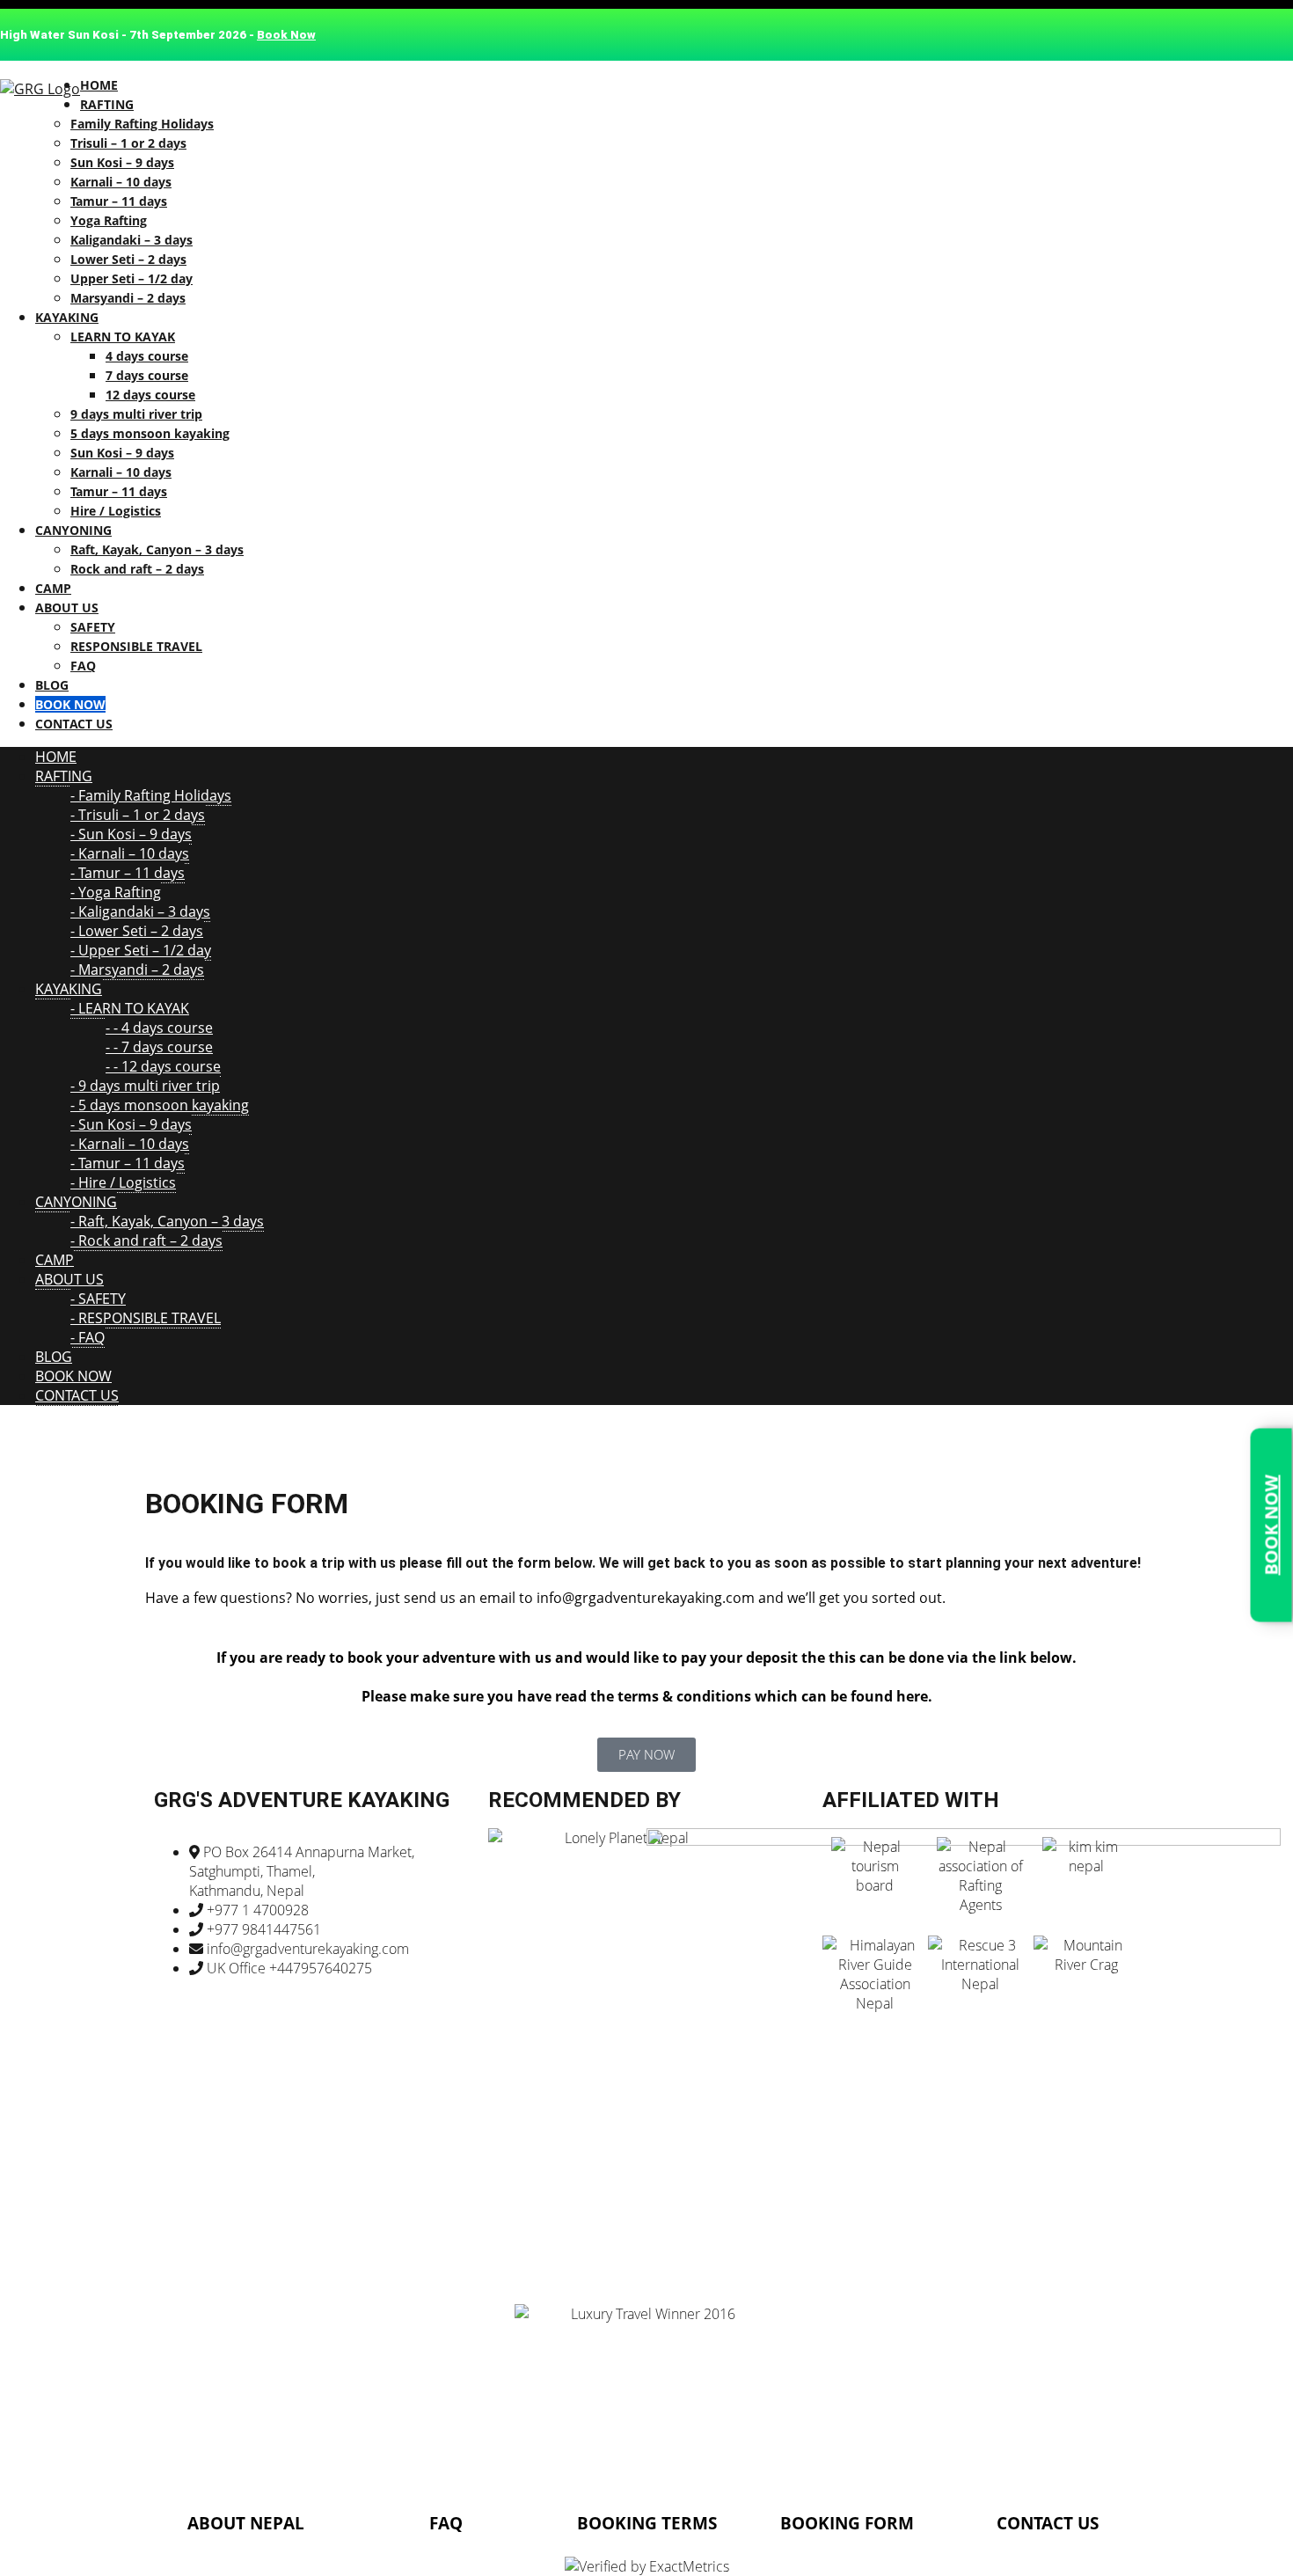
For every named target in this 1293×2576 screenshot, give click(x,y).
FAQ (83, 666)
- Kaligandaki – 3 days (140, 911)
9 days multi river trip (136, 414)
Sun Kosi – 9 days (122, 162)
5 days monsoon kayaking (150, 433)
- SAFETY (98, 1299)
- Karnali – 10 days (130, 853)
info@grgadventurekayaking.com (646, 1598)
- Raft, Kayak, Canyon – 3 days (167, 1221)
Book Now (286, 35)
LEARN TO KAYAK (123, 337)
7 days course (147, 375)
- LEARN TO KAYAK (130, 1008)
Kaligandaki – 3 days (131, 240)
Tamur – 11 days (119, 201)
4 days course (147, 356)
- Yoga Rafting (116, 892)
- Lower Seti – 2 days (137, 931)
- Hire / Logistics (123, 1182)
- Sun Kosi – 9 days (131, 834)
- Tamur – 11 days (128, 873)
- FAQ (88, 1337)
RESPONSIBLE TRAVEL (136, 646)
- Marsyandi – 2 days (137, 970)
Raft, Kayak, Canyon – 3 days (157, 549)
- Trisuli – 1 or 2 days (138, 815)
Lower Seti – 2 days (128, 259)
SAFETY (93, 627)
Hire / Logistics (116, 511)
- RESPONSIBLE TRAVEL (146, 1318)
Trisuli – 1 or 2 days (128, 143)
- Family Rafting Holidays (151, 795)
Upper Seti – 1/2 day (131, 278)
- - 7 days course (159, 1047)
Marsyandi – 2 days (128, 298)
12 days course (150, 395)
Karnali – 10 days (121, 182)
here (912, 1696)
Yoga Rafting (109, 220)
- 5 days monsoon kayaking (160, 1105)
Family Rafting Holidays (142, 124)
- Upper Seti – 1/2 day (141, 950)
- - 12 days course (163, 1066)
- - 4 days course (159, 1028)
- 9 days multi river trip (145, 1086)
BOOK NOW (1271, 1525)
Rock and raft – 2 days (137, 569)
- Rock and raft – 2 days (146, 1240)
